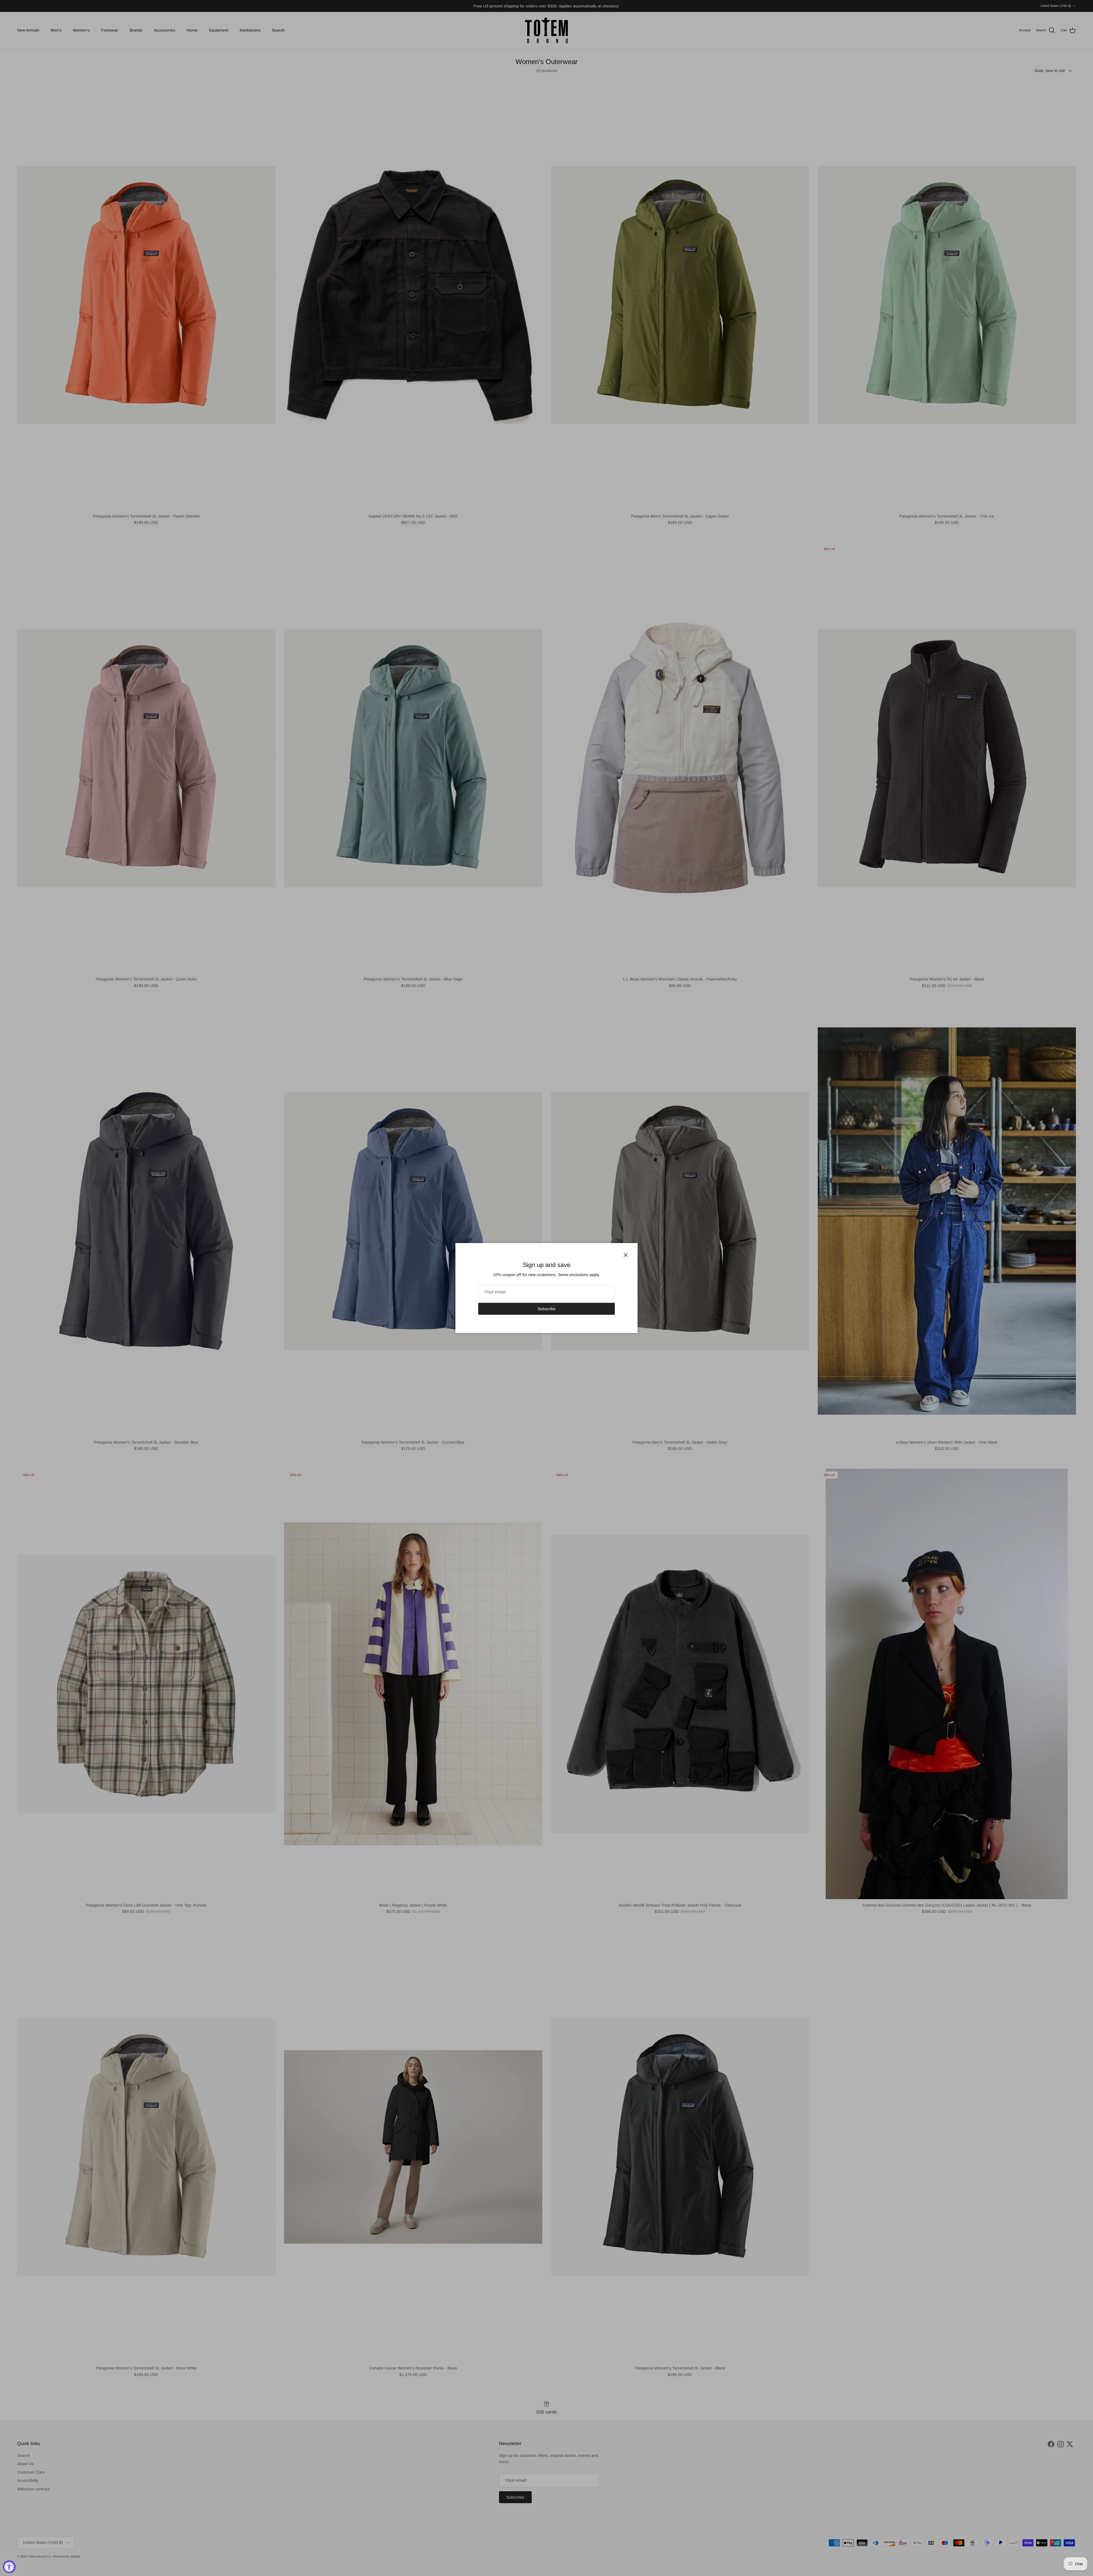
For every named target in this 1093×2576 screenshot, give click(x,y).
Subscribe (547, 1309)
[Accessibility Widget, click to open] (9, 2567)
